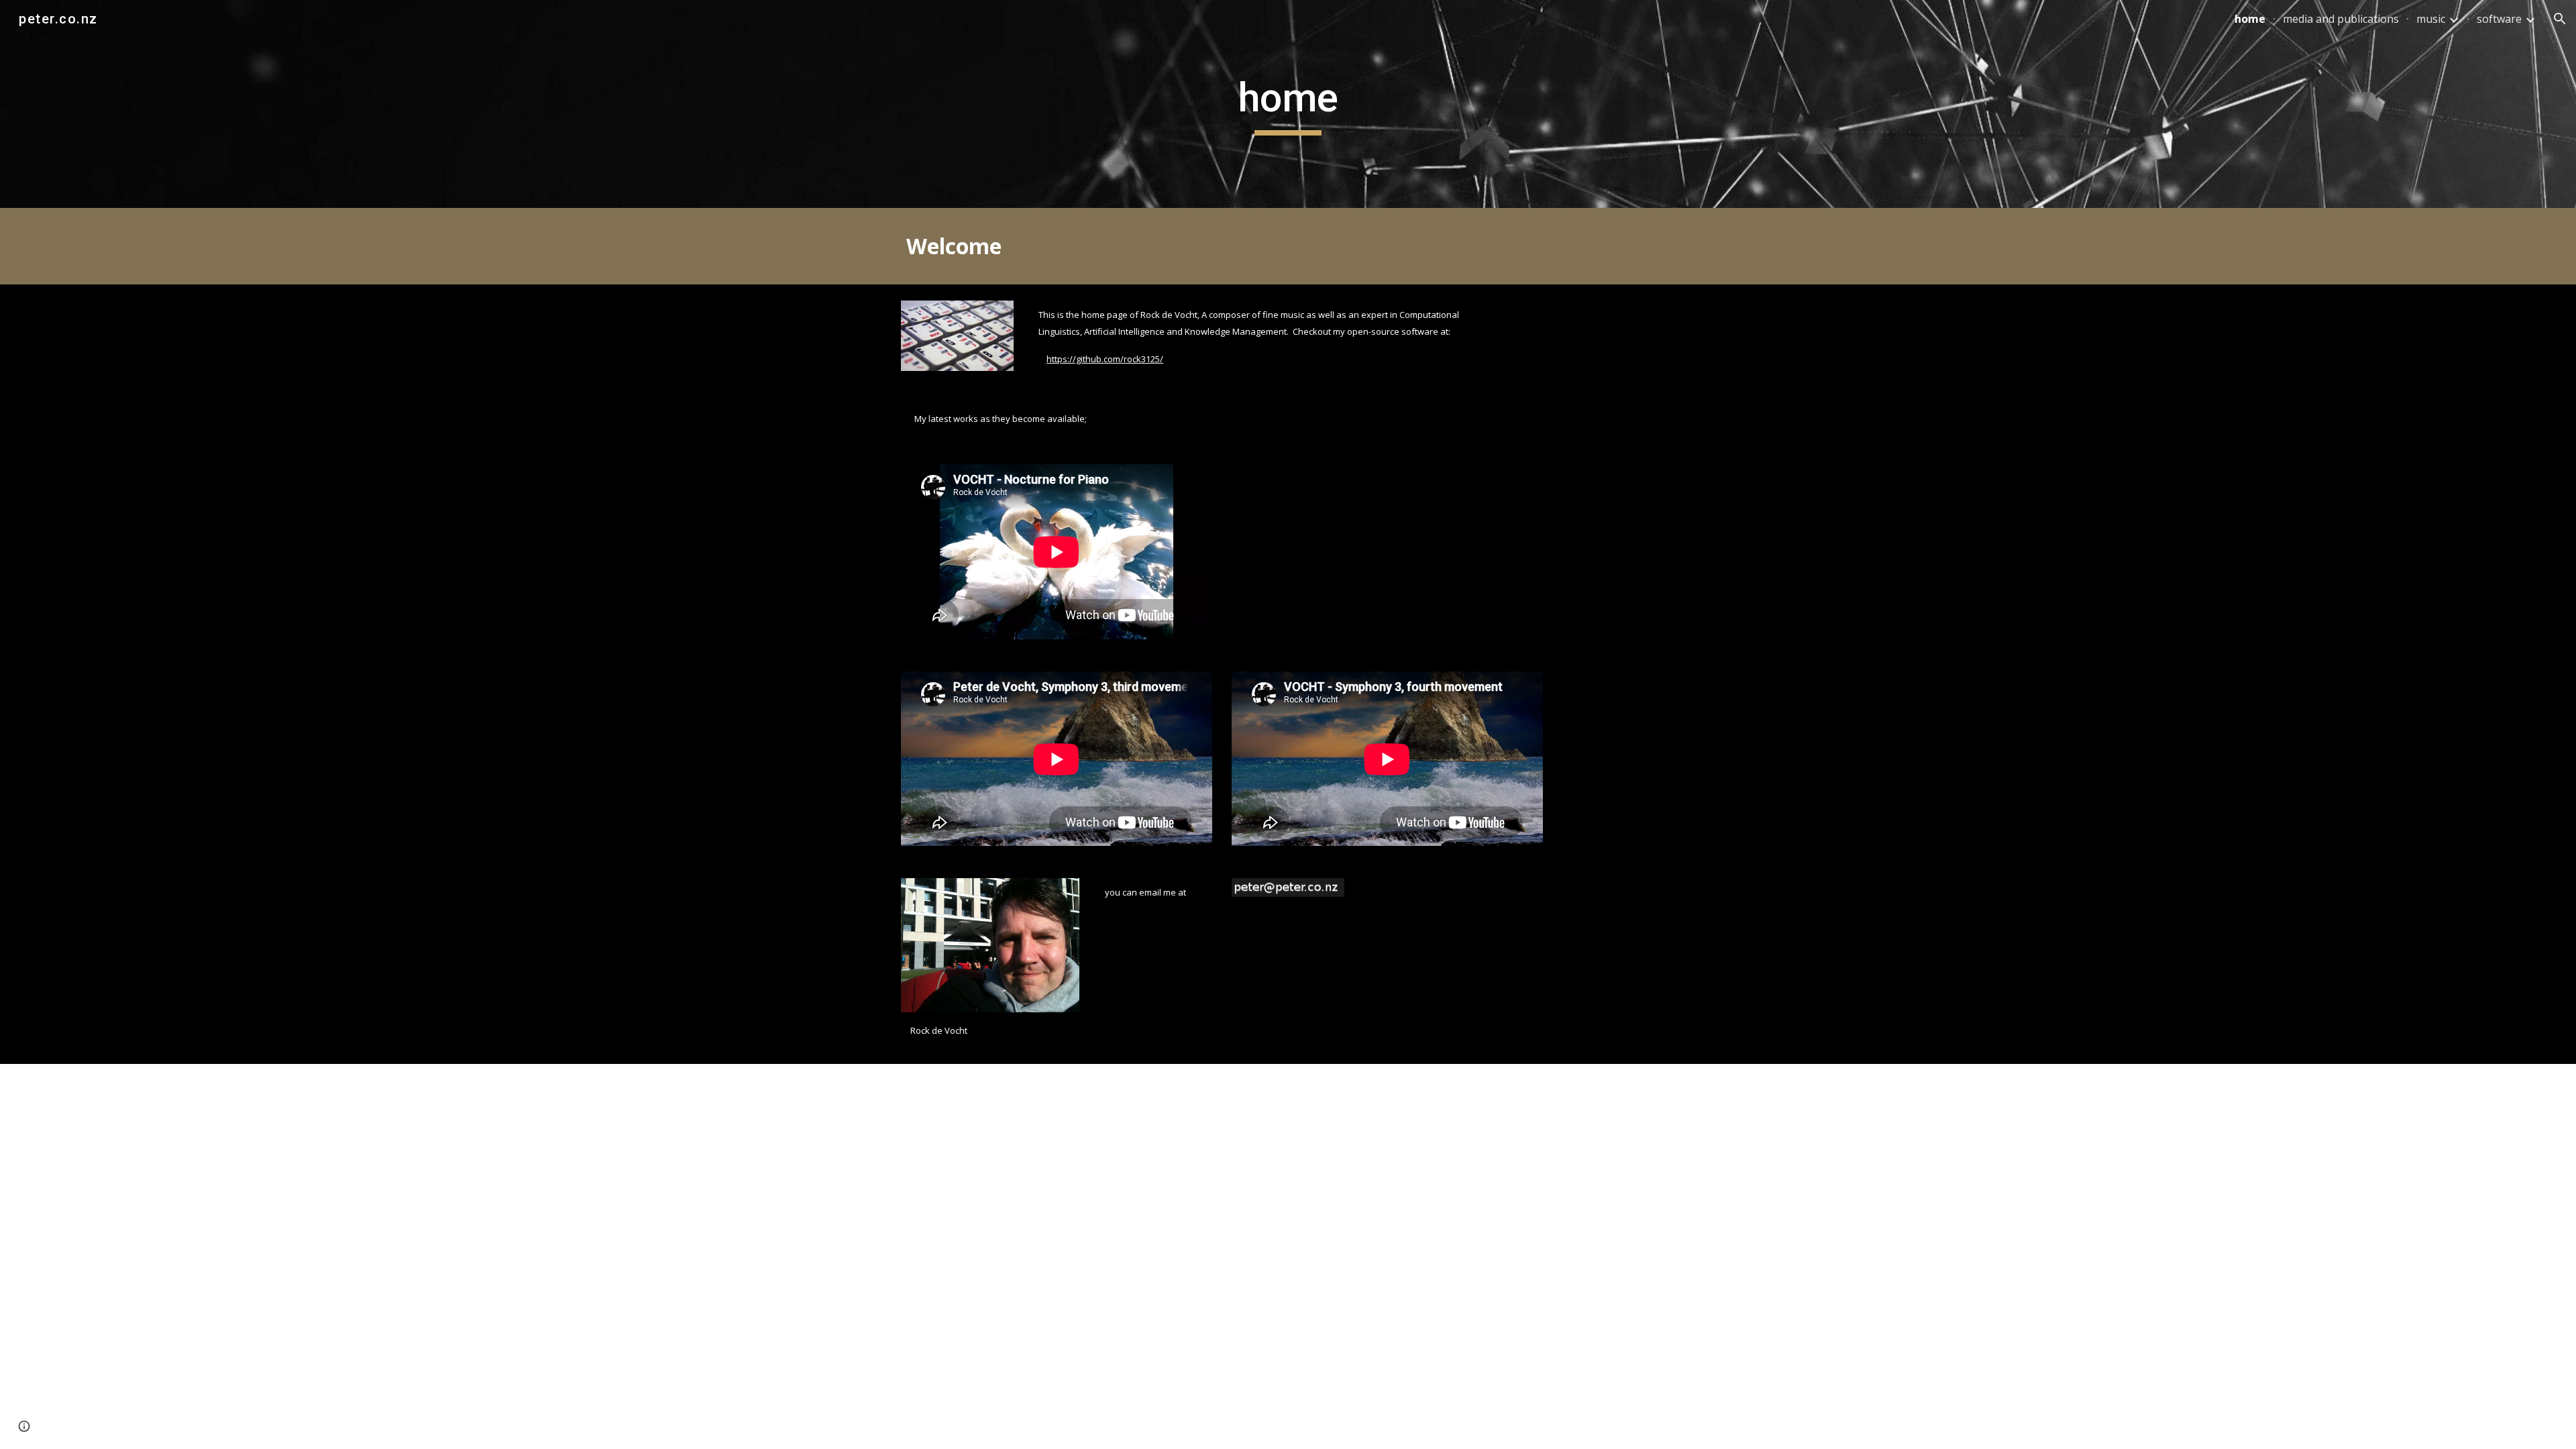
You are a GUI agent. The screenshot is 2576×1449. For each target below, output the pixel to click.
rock (1132, 359)
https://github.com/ (1085, 359)
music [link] (2431, 19)
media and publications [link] (2341, 19)
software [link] (2499, 19)
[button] (2560, 19)
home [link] (2250, 19)
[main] (1288, 104)
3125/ (1152, 359)
